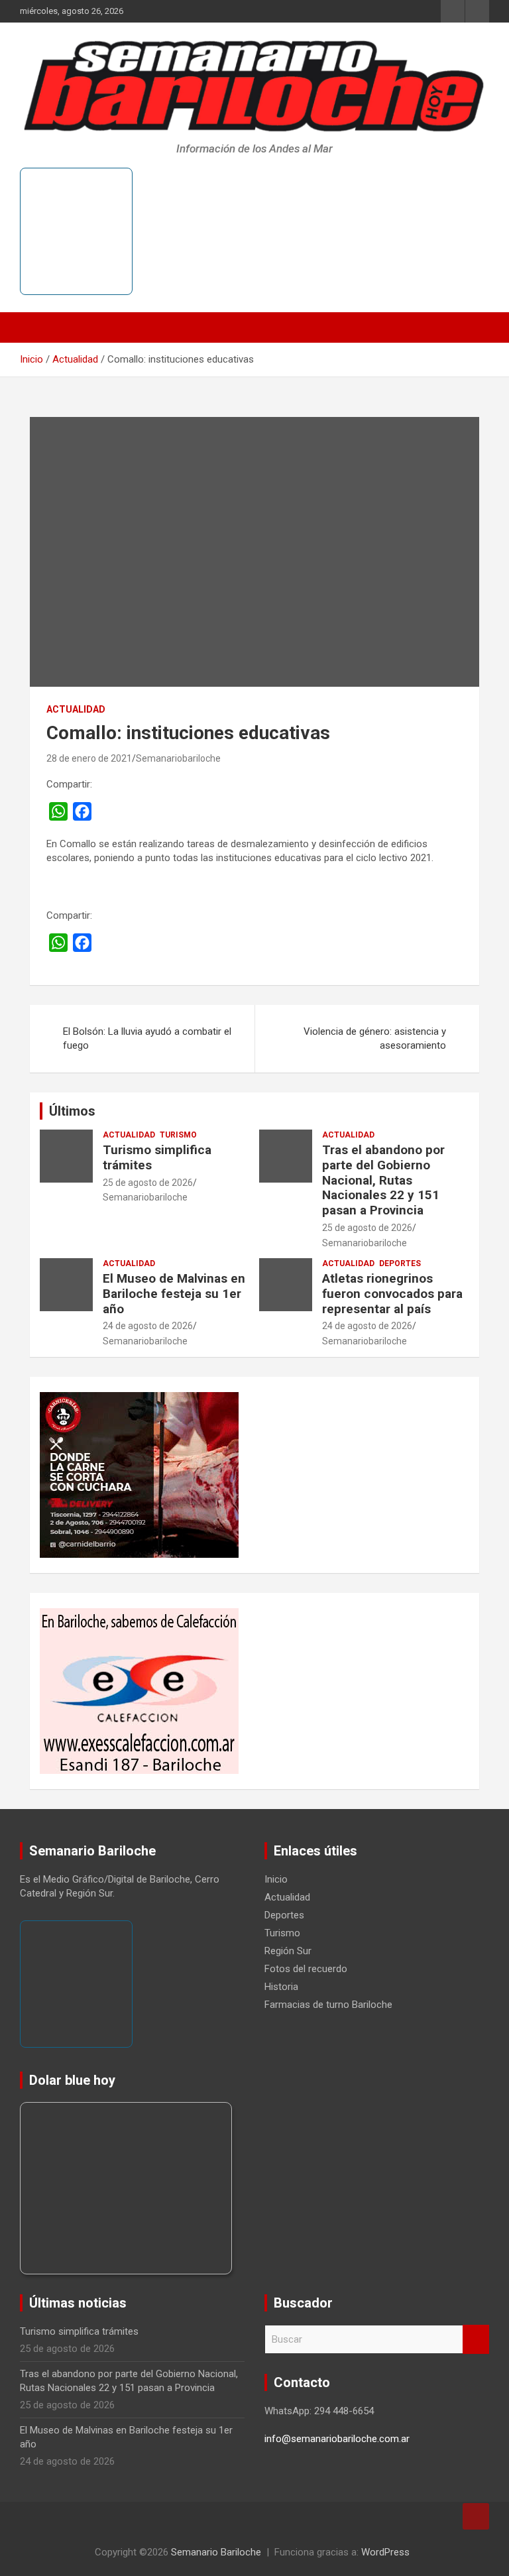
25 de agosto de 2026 (148, 1183)
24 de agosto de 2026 (148, 1326)
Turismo (178, 1135)
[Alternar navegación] (36, 327)
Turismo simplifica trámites (157, 1157)
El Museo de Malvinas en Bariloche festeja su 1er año (174, 1294)
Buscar (476, 2340)
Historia (281, 1987)
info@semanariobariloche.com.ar (337, 2439)
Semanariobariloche (178, 758)
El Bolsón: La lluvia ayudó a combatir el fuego (147, 1038)
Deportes (400, 1263)
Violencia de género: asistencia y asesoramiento (375, 1038)
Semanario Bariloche (216, 2552)
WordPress (385, 2552)
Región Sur (288, 1951)
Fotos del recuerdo (306, 1969)
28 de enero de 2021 (89, 758)
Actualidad (76, 709)
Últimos (72, 1111)
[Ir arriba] (476, 2516)
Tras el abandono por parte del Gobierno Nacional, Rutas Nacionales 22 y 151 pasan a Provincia (383, 1180)
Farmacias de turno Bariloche (328, 2005)
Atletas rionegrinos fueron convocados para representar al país (392, 1294)
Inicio (276, 1879)
